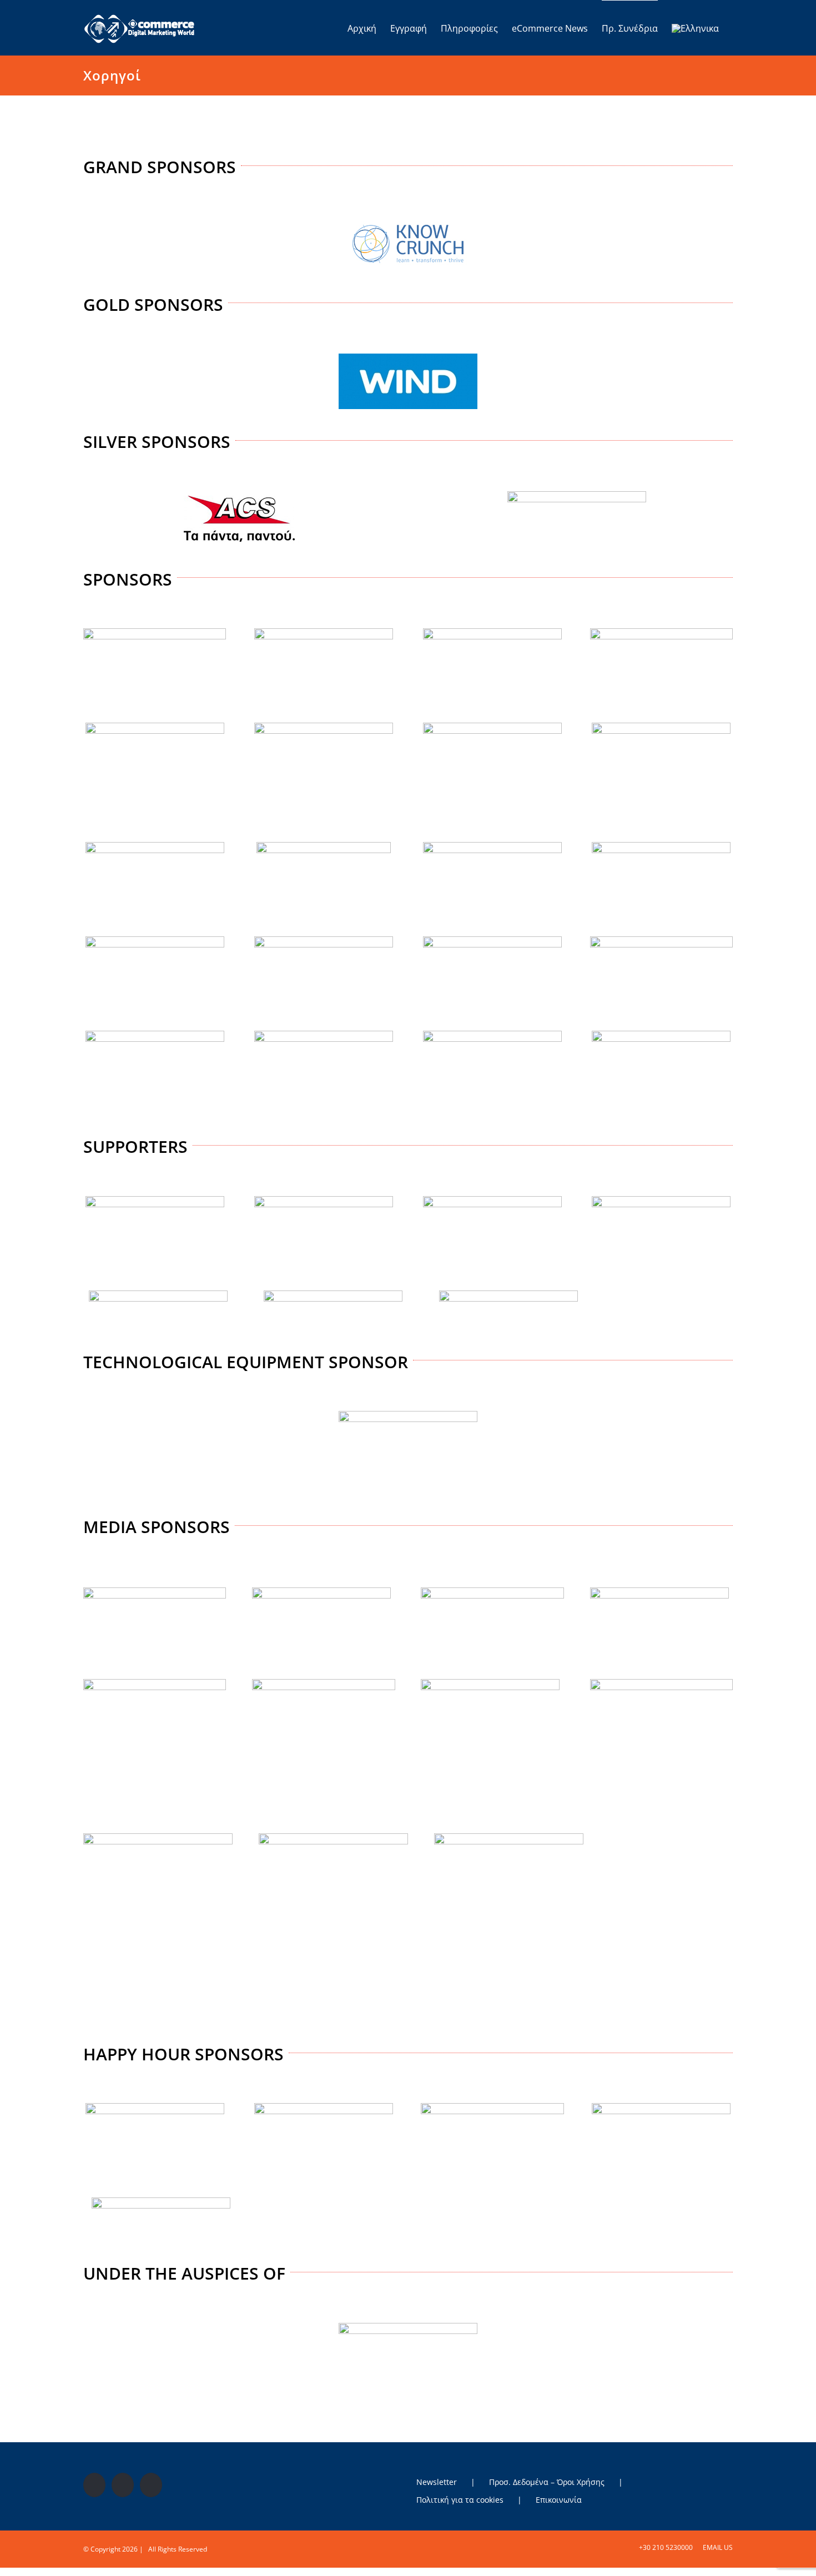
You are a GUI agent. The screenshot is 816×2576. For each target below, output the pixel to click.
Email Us (716, 2547)
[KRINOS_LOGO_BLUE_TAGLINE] (155, 2108)
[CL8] (155, 727)
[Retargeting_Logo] (155, 1035)
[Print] (508, 1295)
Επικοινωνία (559, 2500)
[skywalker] (661, 1683)
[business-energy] (321, 1592)
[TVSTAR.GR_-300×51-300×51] (509, 1838)
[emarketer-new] (492, 727)
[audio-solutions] (155, 1201)
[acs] (239, 496)
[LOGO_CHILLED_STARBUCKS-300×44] (492, 2108)
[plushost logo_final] (661, 941)
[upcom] (492, 1035)
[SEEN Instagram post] (324, 1035)
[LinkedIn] (151, 2485)
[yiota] (661, 1035)
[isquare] (324, 846)
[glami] (492, 1201)
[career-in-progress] (492, 1592)
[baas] (324, 633)
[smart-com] (333, 1295)
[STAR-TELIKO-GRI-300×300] (158, 1838)
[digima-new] (324, 1201)
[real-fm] (490, 1683)
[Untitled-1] (661, 846)
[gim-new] (155, 846)
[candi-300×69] (661, 633)
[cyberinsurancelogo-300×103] (323, 1683)
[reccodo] (158, 1295)
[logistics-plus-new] (155, 941)
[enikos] (659, 1592)
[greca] (408, 2327)
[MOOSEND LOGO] (324, 941)
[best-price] (492, 633)
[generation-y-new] (661, 727)
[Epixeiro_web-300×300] (155, 1683)
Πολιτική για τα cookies (460, 2500)
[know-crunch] (408, 221)
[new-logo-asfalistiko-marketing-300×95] (155, 1592)
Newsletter (437, 2482)
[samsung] (577, 496)
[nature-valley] (324, 2108)
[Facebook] (94, 2485)
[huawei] (408, 1415)
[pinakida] (492, 941)
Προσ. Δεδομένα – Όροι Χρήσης (547, 2482)
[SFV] (661, 2108)
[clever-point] (324, 727)
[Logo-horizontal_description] (492, 846)
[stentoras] (333, 1838)
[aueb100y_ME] (661, 1201)
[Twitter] (123, 2485)
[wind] (408, 358)
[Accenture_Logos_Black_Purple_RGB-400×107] (155, 633)
